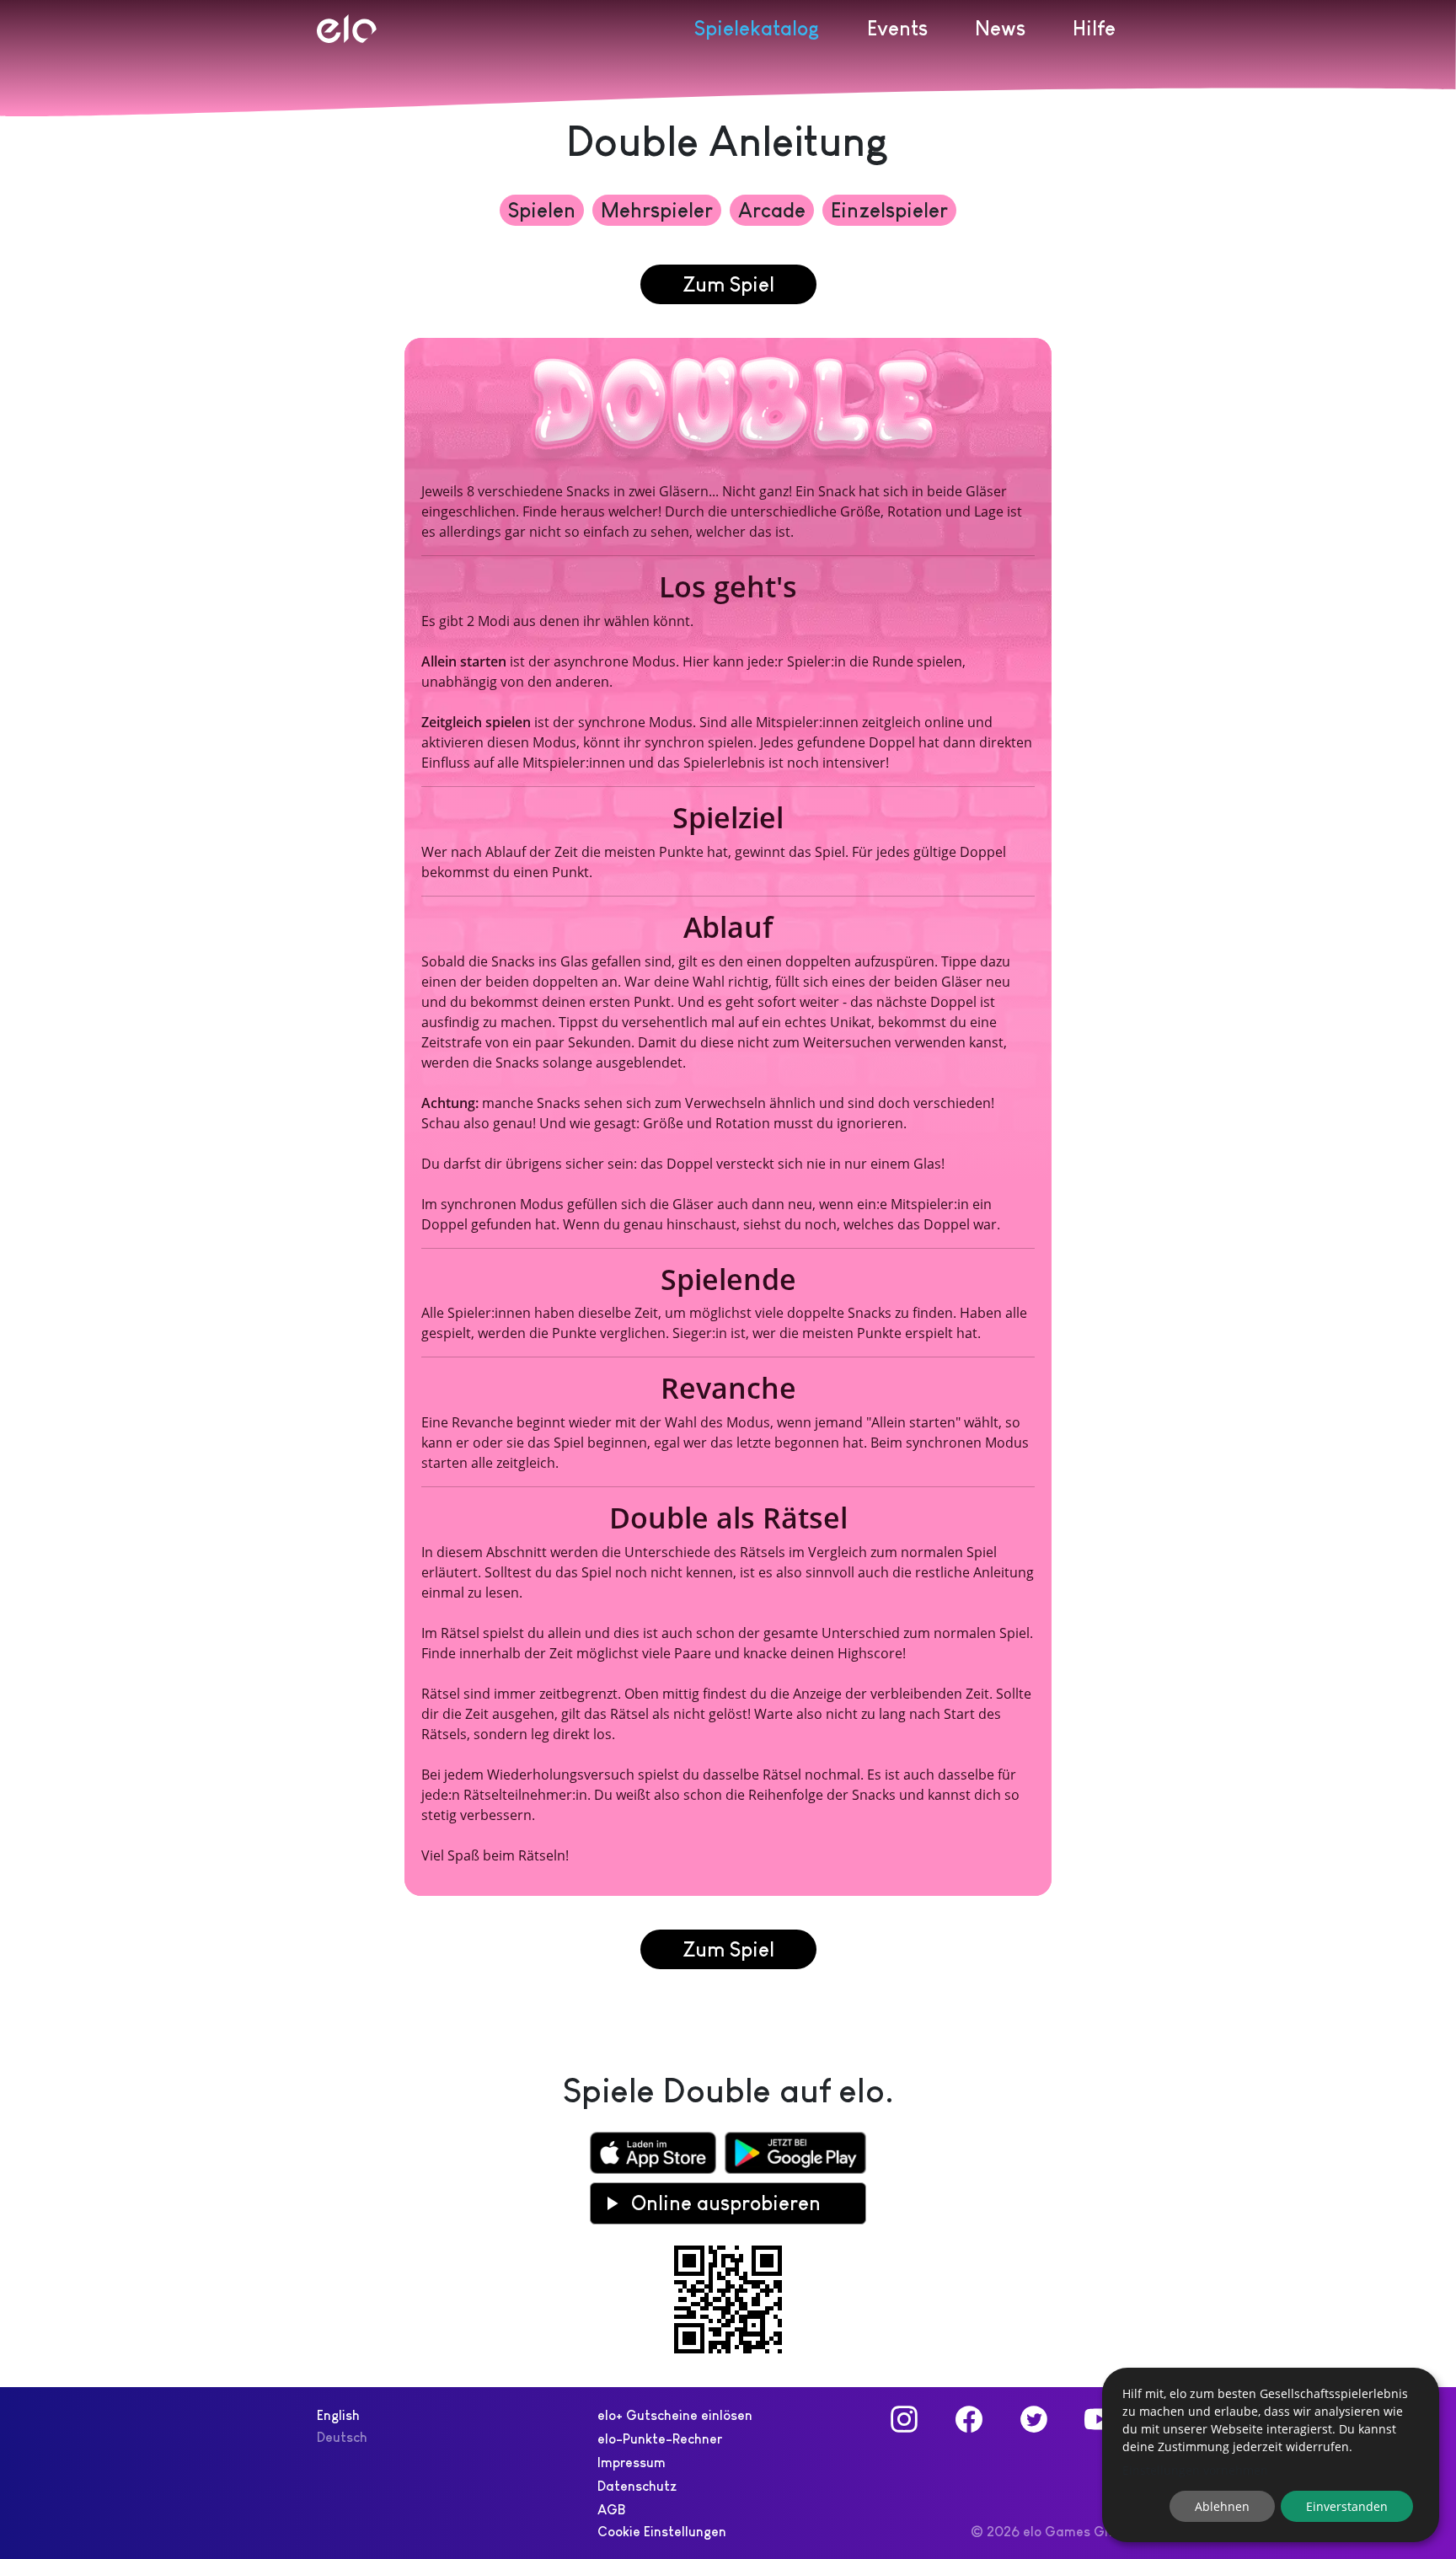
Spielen (542, 210)
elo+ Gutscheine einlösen (675, 2415)
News (1000, 28)
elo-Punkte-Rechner (660, 2439)
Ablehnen (1222, 2506)
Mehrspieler (657, 210)
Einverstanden (1347, 2506)
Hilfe (1094, 28)
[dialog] (1271, 2455)
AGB (611, 2510)
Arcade (772, 210)
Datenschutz (637, 2486)
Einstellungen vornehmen (1195, 2470)
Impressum (632, 2463)
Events (897, 28)
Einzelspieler (889, 210)
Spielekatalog (757, 28)
